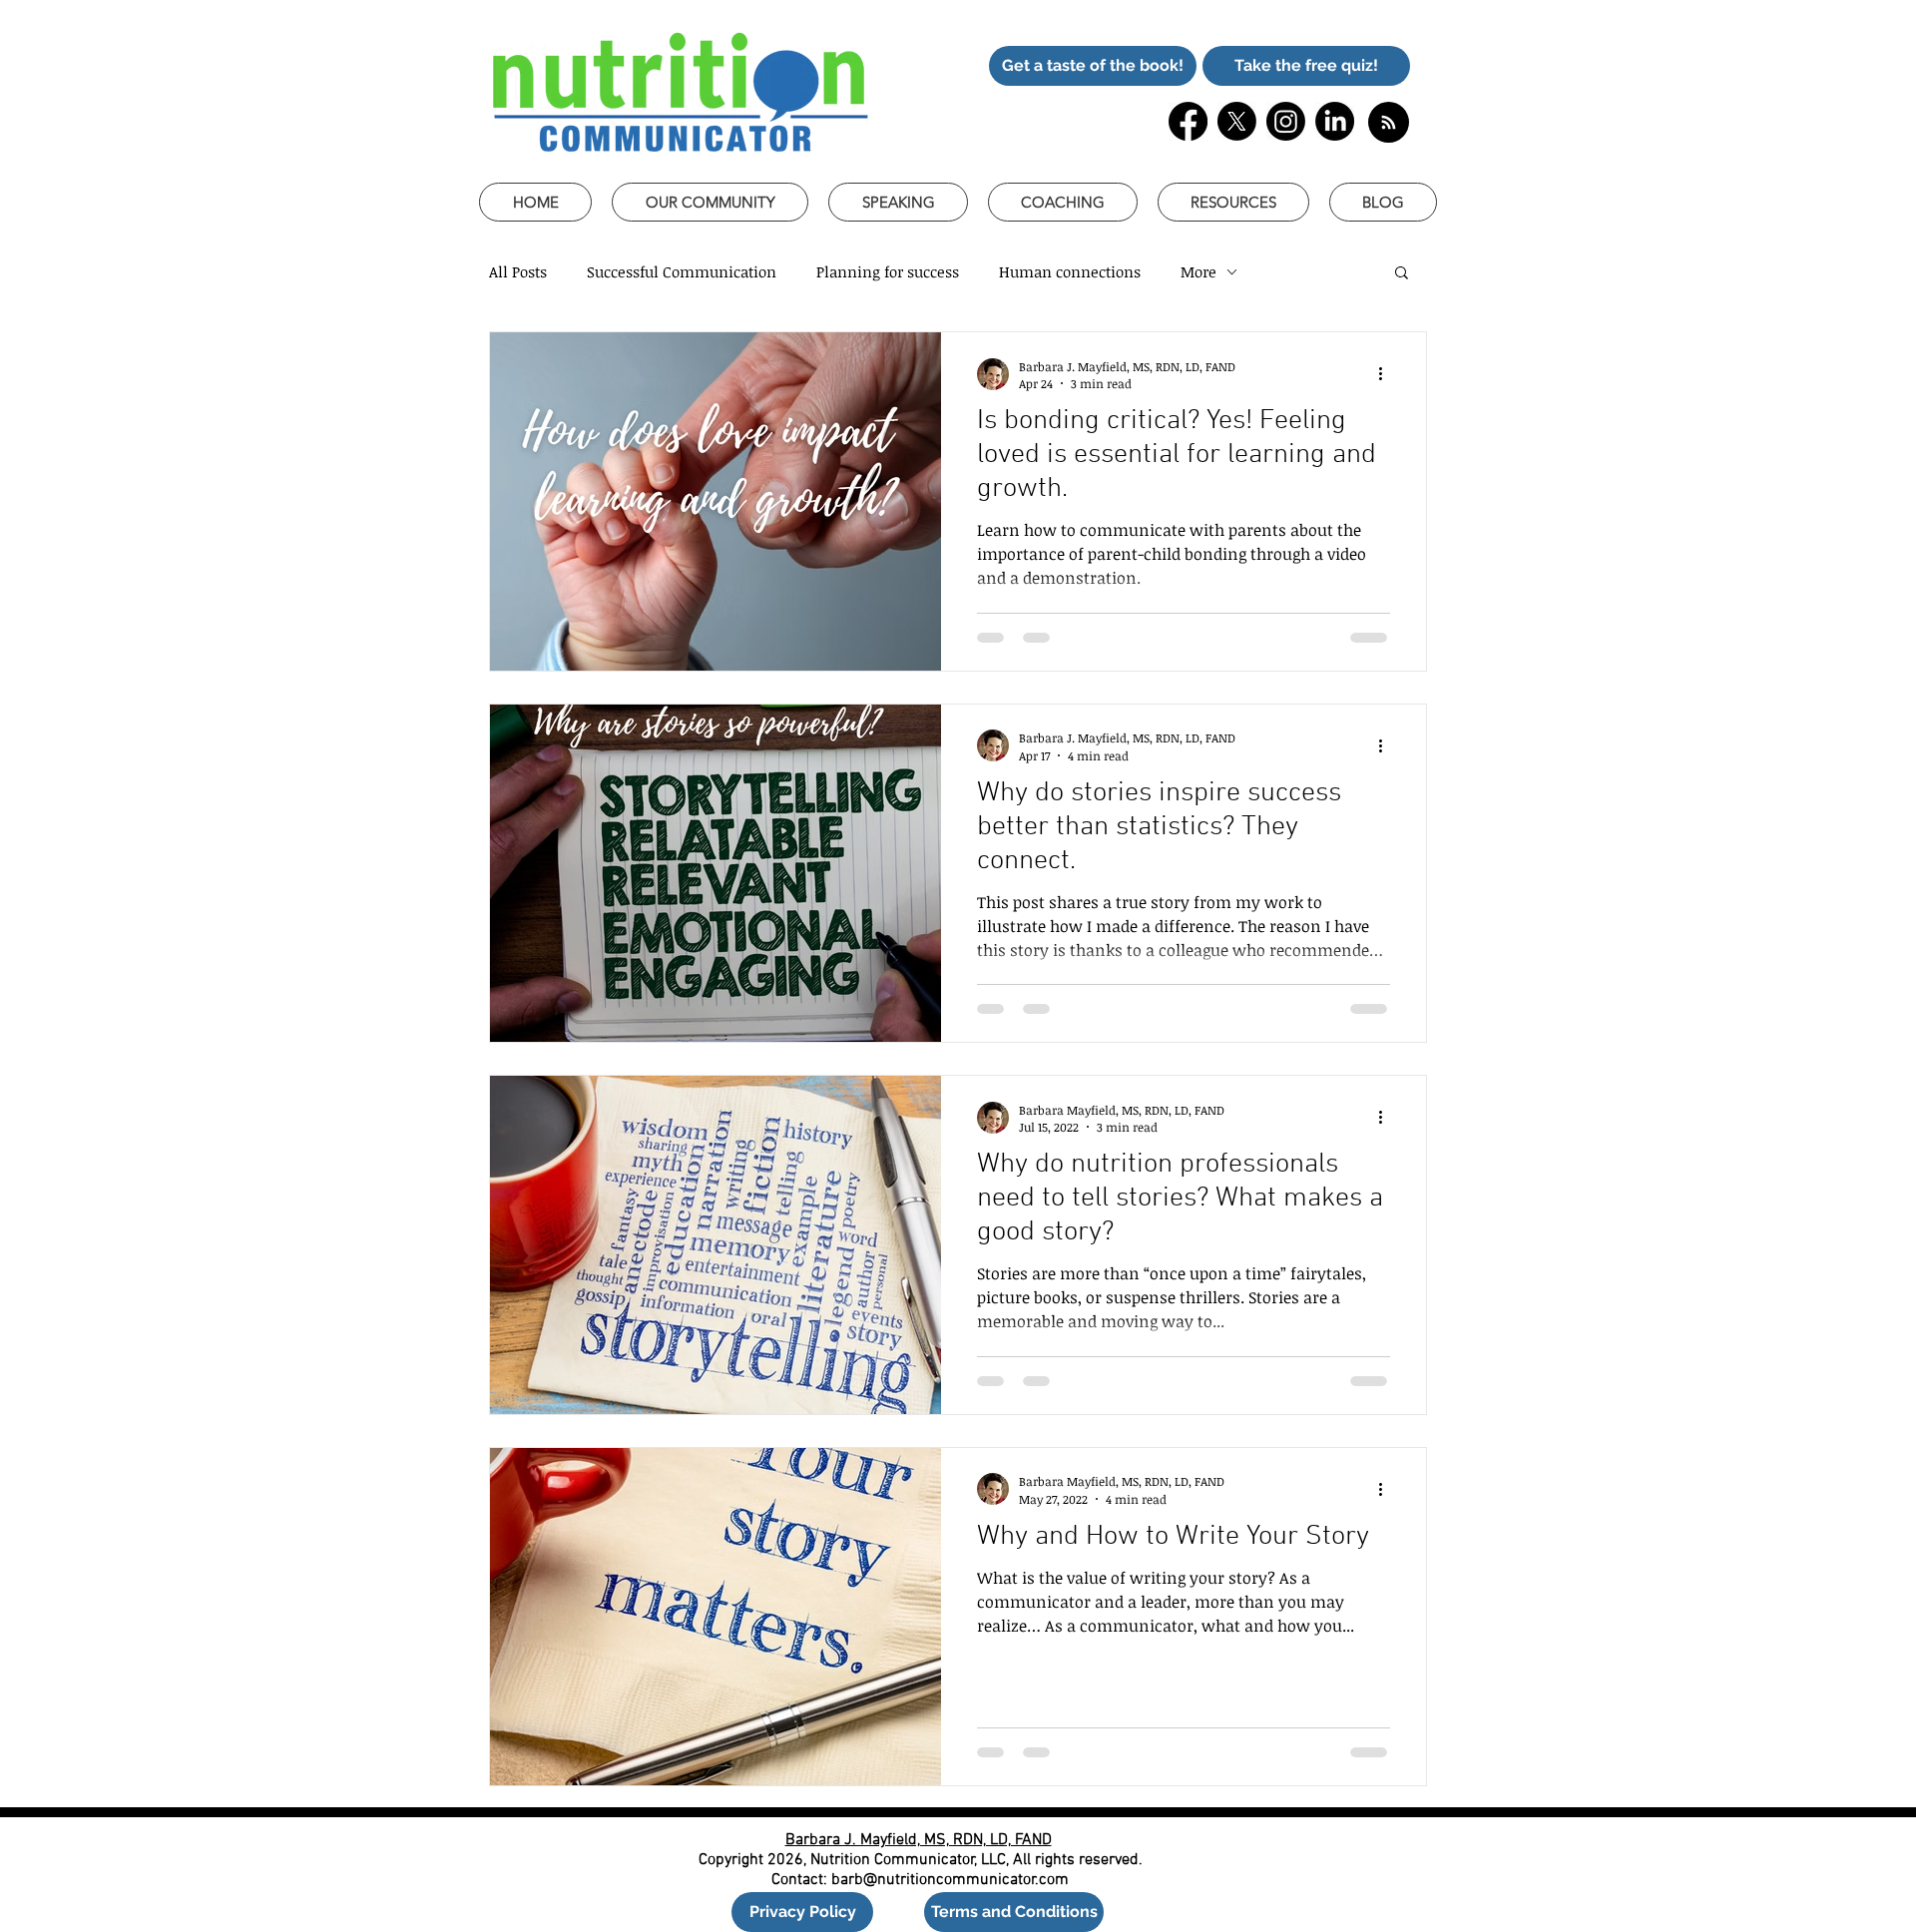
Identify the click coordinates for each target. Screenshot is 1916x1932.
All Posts (518, 271)
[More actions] (1387, 374)
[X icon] (1237, 121)
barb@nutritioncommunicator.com (950, 1880)
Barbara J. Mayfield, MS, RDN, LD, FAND (919, 1840)
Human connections (1070, 271)
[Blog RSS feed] (1389, 123)
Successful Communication (682, 271)
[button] (1093, 66)
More (1198, 271)
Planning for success (888, 271)
